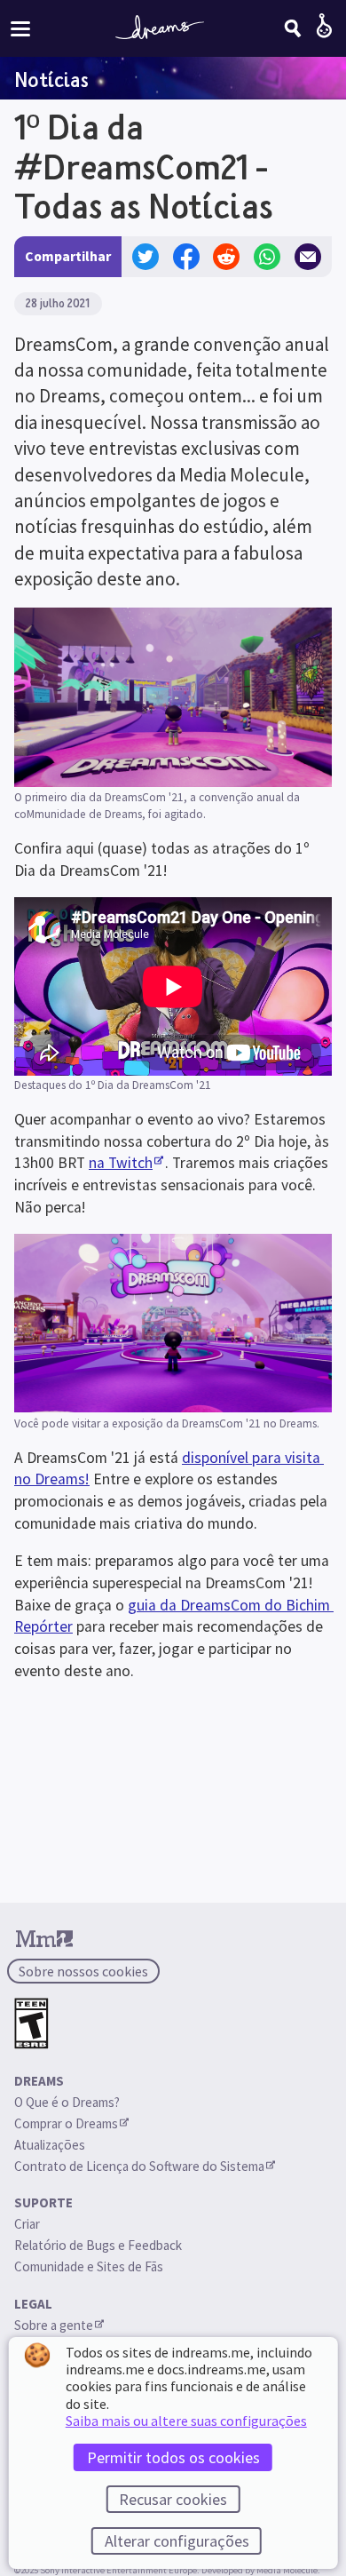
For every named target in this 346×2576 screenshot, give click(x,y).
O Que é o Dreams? (67, 2102)
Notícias (51, 79)
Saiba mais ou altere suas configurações (186, 2421)
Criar (27, 2224)
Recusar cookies (173, 2499)
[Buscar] (293, 28)
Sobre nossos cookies (83, 1971)
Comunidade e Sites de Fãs (89, 2266)
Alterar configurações (177, 2541)
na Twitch (121, 1163)
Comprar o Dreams (66, 2123)
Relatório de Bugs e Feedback (98, 2245)
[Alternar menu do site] (20, 28)
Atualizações (51, 2145)
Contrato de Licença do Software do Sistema (139, 2166)
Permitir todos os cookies (173, 2457)
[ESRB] (31, 2024)
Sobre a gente (54, 2325)
